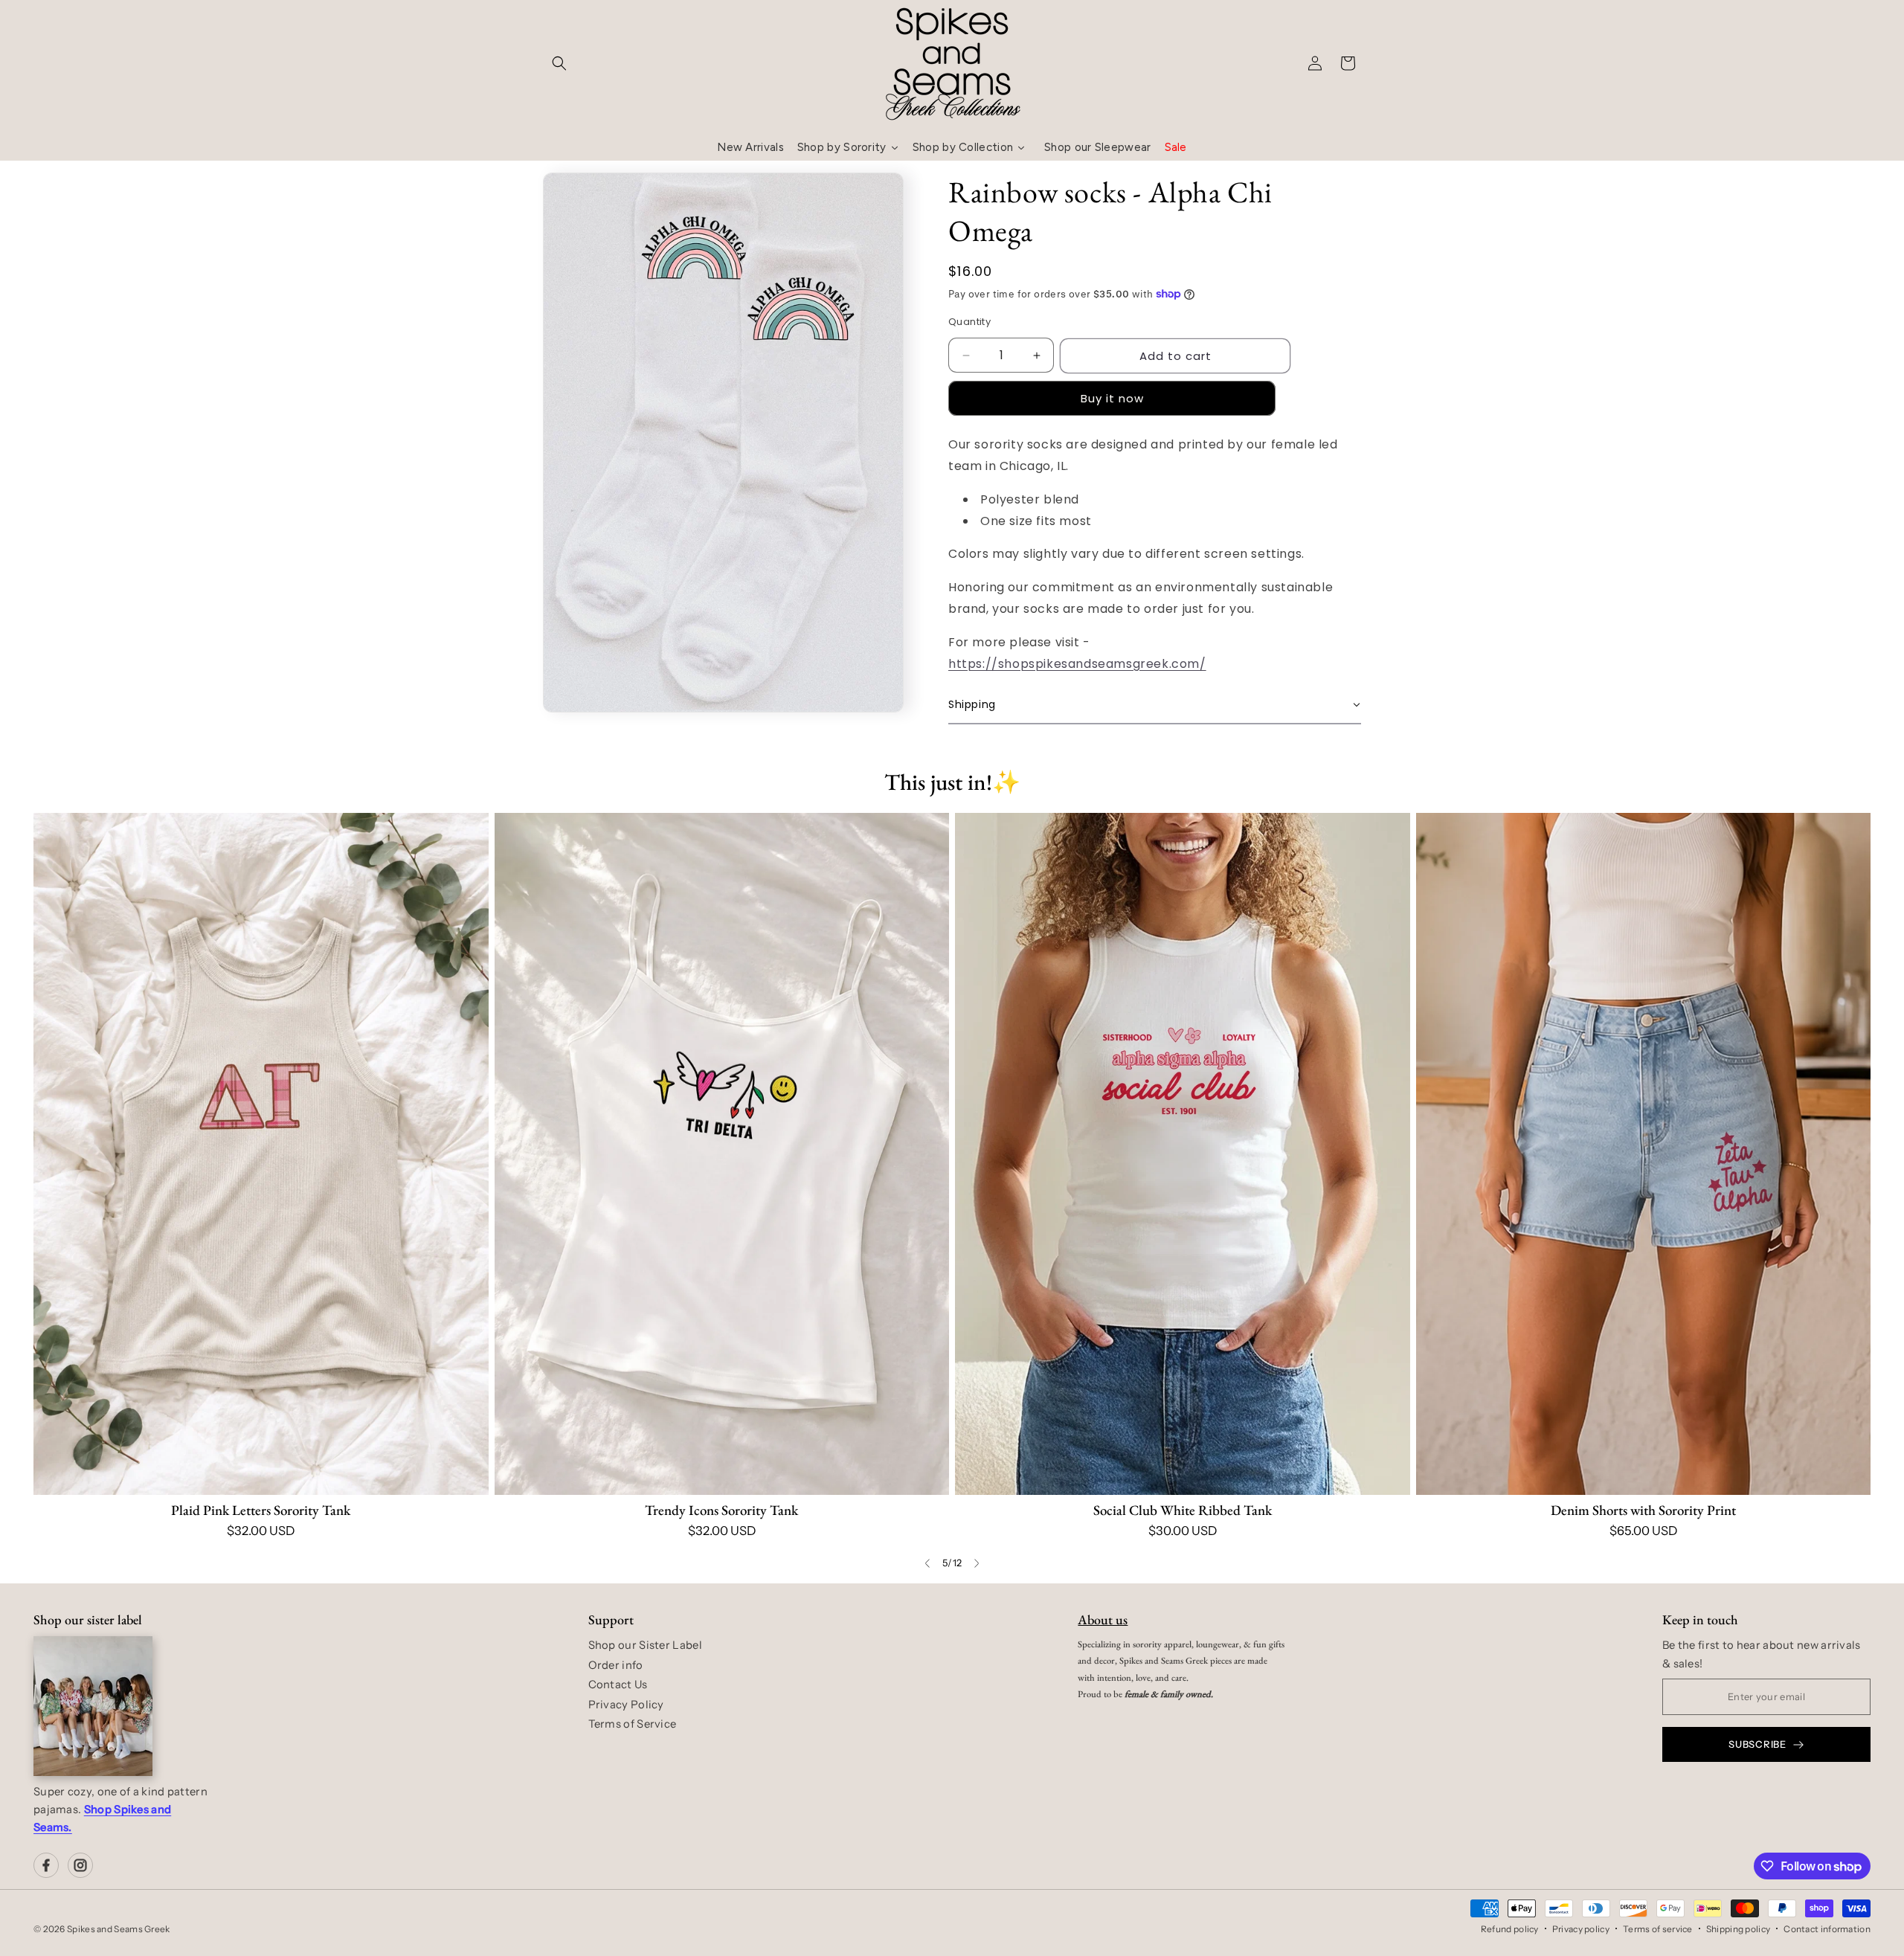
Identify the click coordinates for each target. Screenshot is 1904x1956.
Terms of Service (633, 1724)
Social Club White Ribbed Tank (1183, 1510)
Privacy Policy (626, 1705)
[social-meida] (46, 1865)
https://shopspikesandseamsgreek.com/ (1077, 664)
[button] (559, 63)
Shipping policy (1739, 1929)
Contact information (1827, 1929)
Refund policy (1510, 1929)
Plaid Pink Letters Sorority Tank (261, 1510)
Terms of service (1658, 1929)
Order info (616, 1665)
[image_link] (261, 1154)
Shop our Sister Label (645, 1645)
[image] (93, 1706)
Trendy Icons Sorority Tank (721, 1510)
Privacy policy (1581, 1929)
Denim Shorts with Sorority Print (1643, 1510)
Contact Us (618, 1685)
